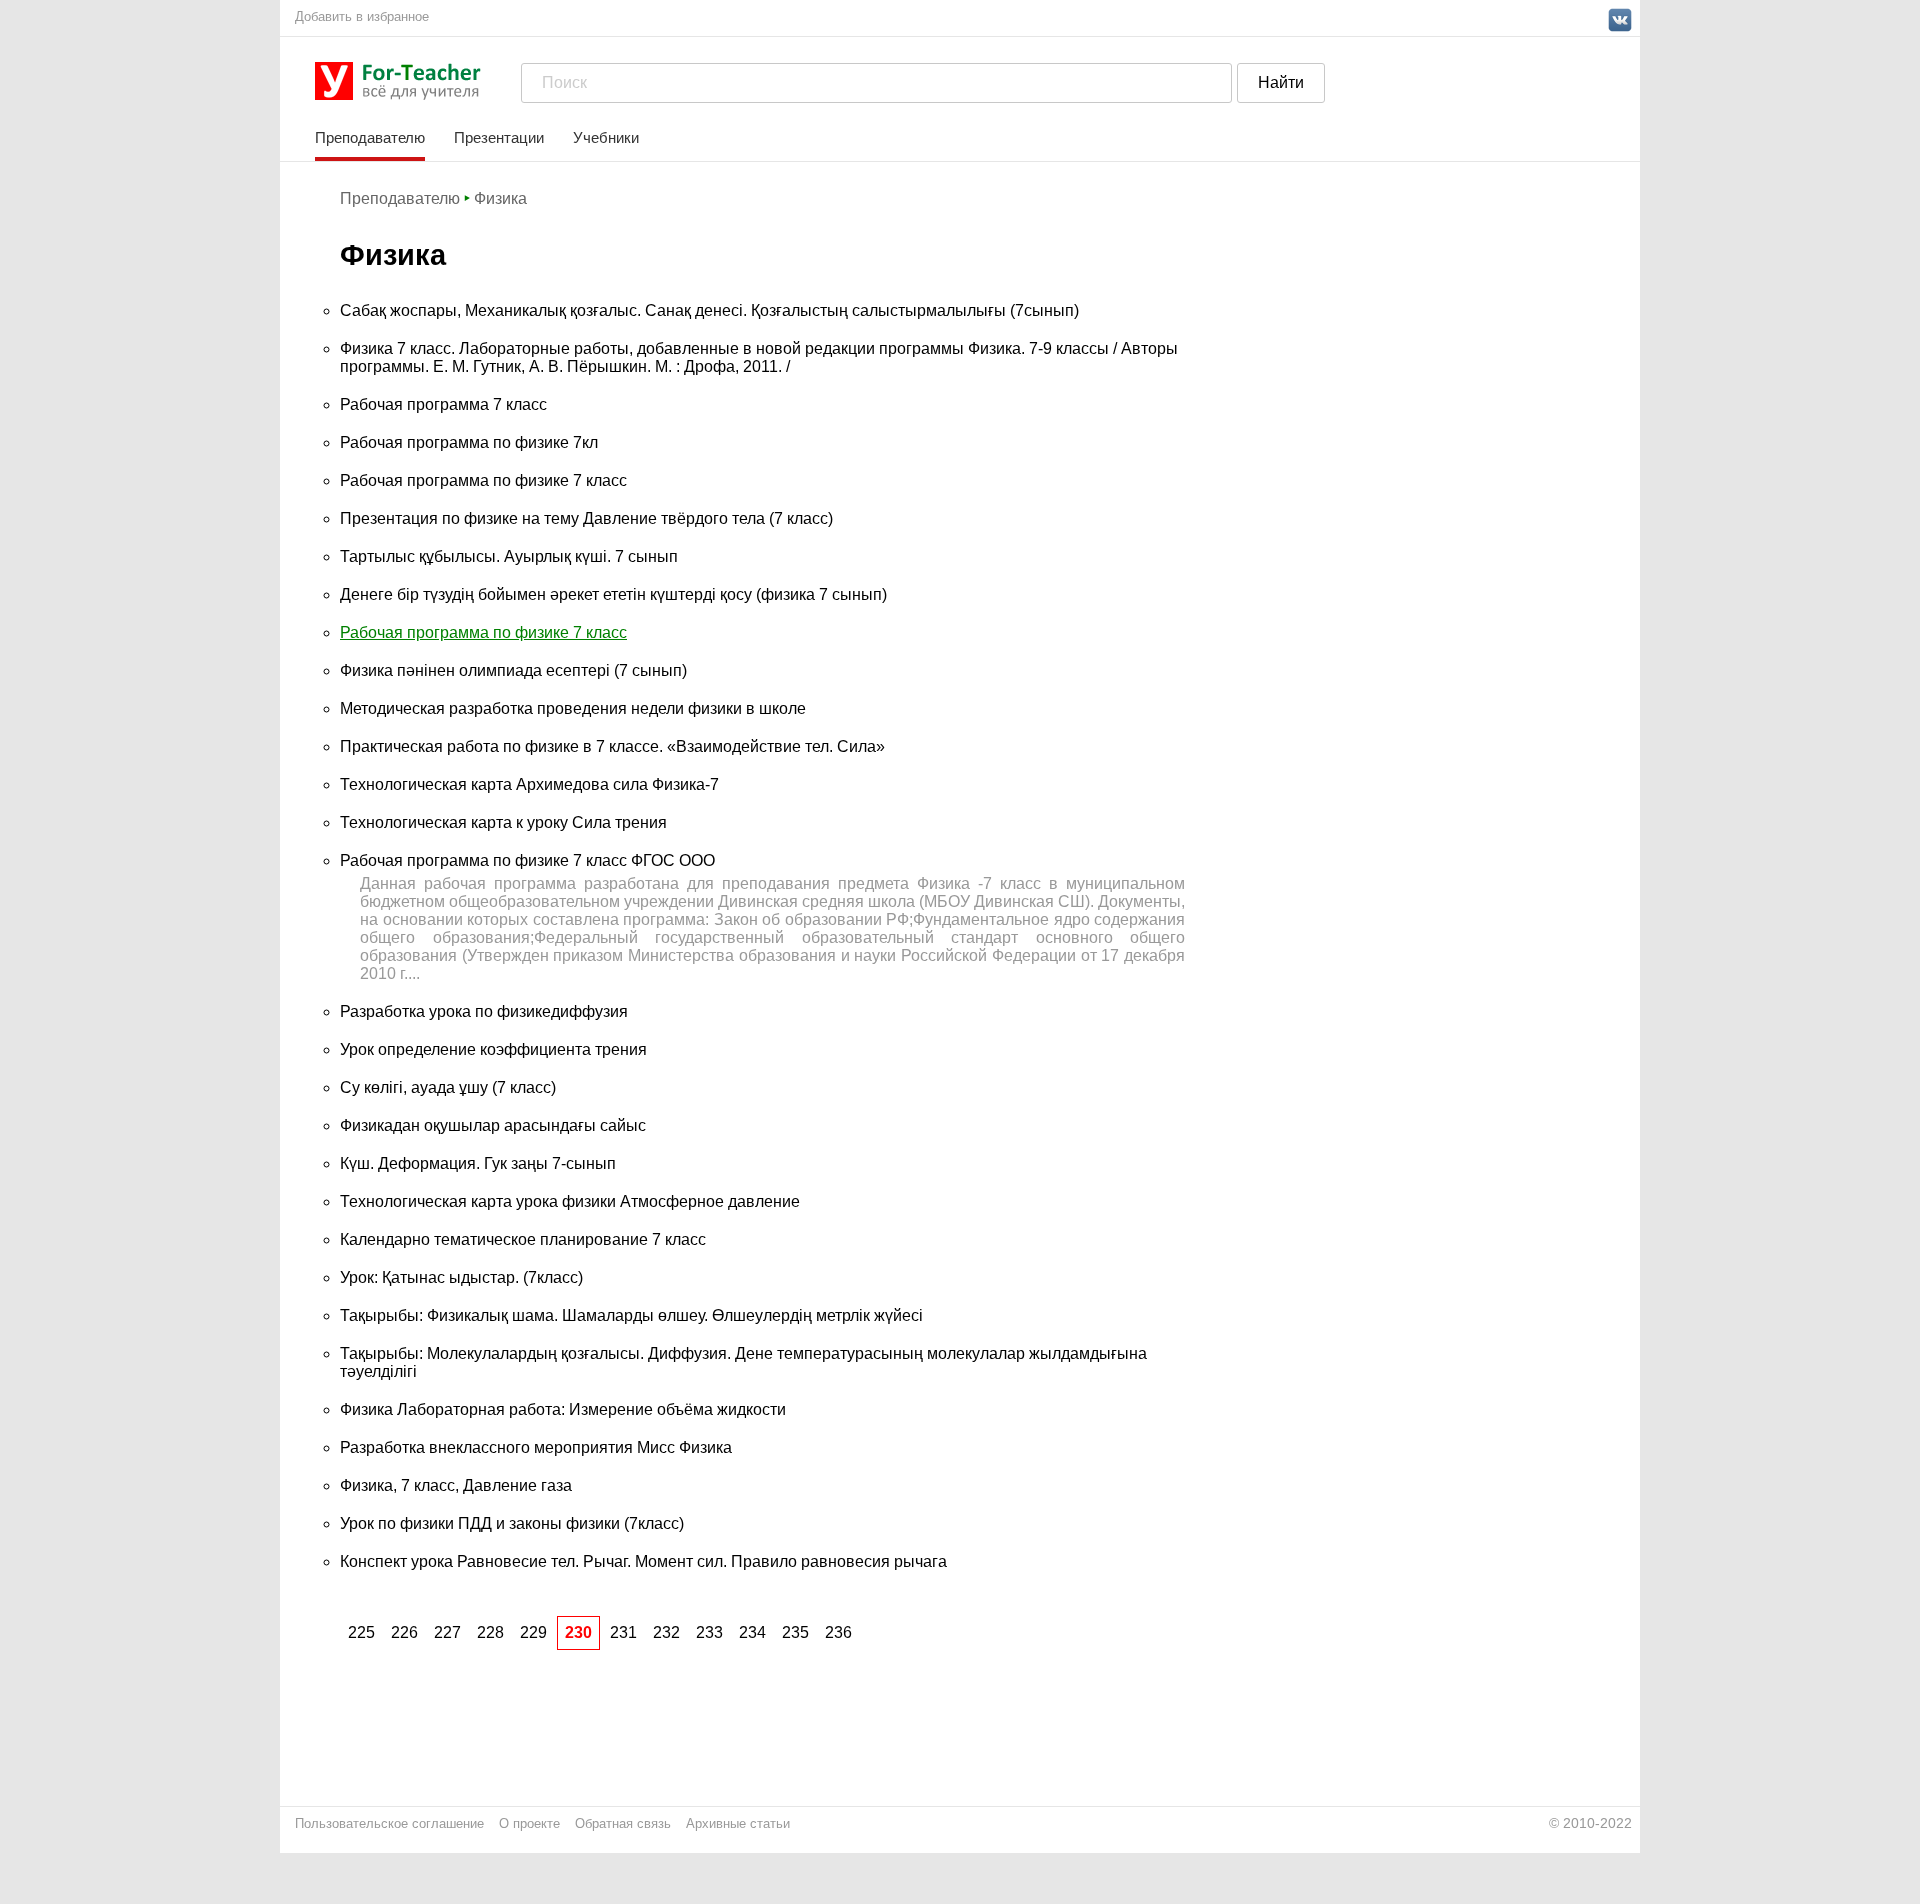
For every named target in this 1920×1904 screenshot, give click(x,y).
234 (752, 1632)
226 (404, 1632)
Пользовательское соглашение (389, 1823)
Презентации (499, 137)
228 (490, 1632)
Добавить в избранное (362, 16)
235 (795, 1632)
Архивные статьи (738, 1823)
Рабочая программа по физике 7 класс (483, 632)
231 (623, 1632)
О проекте (529, 1823)
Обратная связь (623, 1823)
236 (838, 1632)
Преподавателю (370, 137)
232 (666, 1632)
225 (361, 1632)
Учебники (606, 137)
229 (533, 1632)
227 (447, 1632)
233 (709, 1632)
